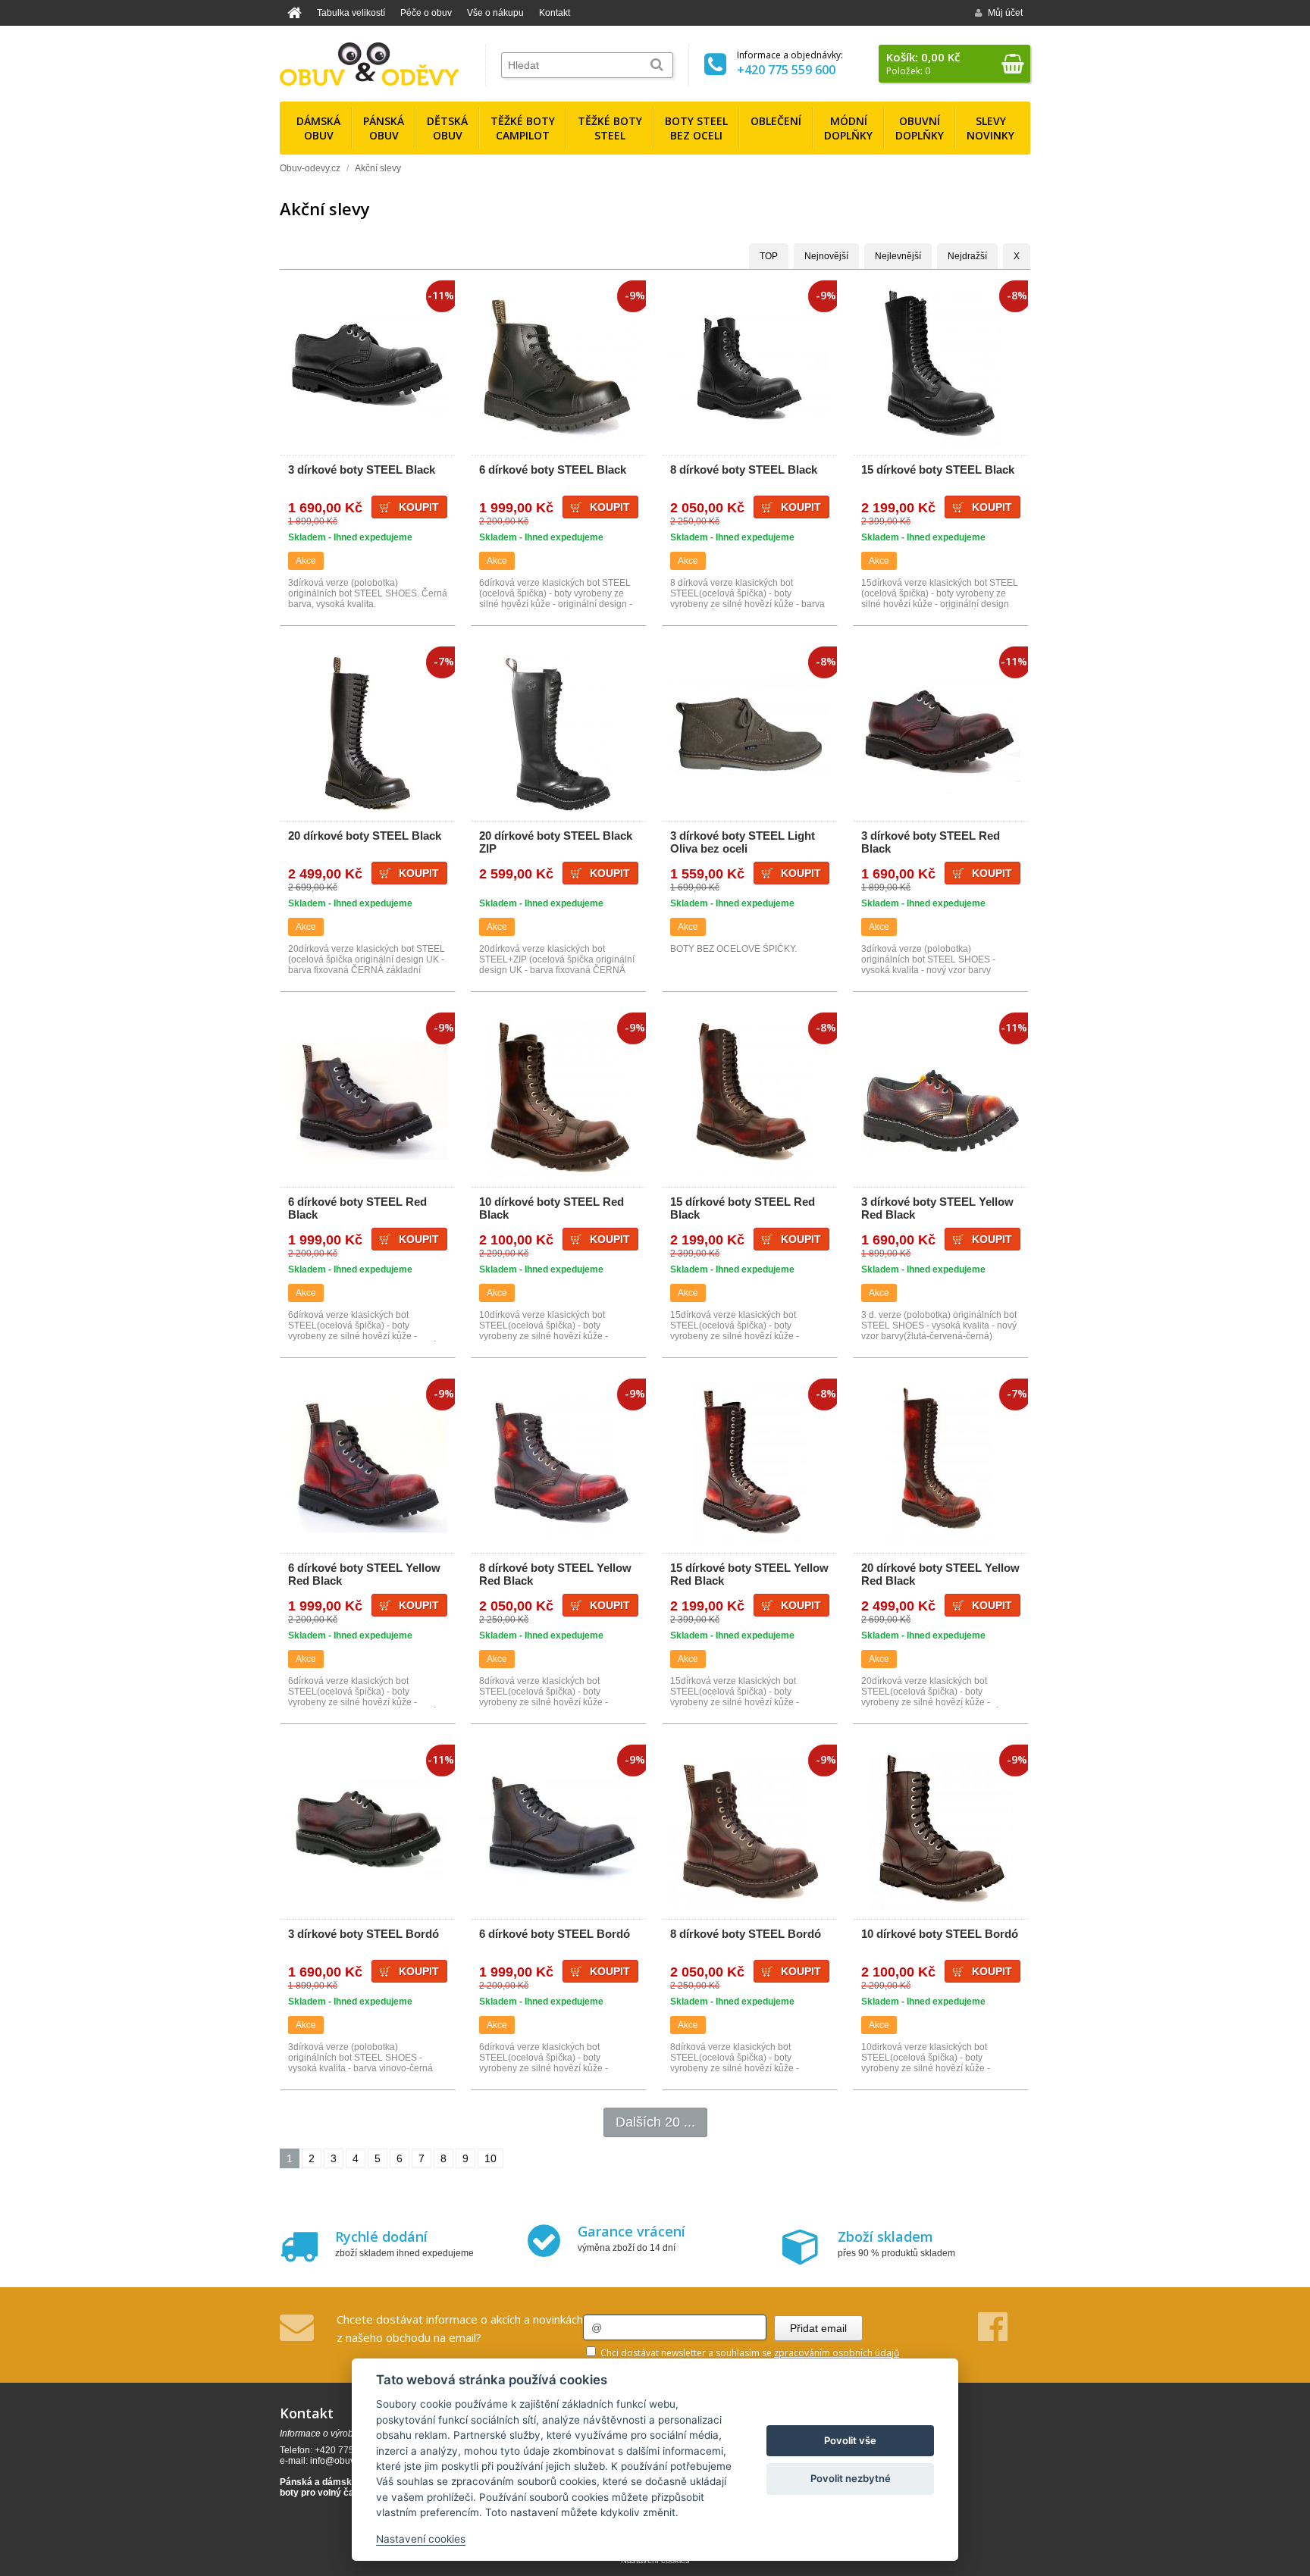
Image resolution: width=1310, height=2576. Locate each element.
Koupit (419, 507)
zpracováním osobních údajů (837, 2353)
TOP (769, 256)
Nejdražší (967, 256)
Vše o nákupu (495, 13)
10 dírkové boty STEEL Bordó (940, 1934)
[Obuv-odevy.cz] (369, 64)
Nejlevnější (898, 256)
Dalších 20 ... (655, 2122)
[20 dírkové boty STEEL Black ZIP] (559, 734)
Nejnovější (826, 256)
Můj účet (1005, 13)
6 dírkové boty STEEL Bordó (555, 1934)
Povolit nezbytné (851, 2478)
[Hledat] (657, 65)
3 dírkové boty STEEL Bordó (364, 1934)
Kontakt (555, 13)
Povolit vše (850, 2440)
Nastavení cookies (421, 2539)
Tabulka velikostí (351, 13)
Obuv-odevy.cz (310, 168)
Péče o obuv (426, 13)
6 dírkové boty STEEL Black (553, 470)
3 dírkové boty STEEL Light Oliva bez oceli (743, 842)
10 (490, 2158)
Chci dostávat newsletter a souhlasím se (749, 2353)
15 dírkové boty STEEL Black (938, 470)
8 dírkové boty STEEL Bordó (746, 1934)
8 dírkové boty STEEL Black (744, 470)
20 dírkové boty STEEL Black (365, 836)
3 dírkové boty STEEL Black (362, 470)
